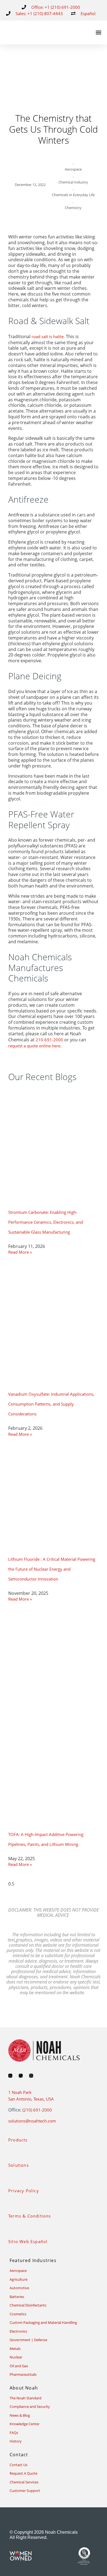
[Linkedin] (10, 2076)
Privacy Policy (24, 2191)
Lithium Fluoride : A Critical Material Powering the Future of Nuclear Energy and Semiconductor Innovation (52, 1569)
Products (18, 2140)
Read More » (20, 1252)
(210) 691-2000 (37, 2110)
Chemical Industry (73, 182)
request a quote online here (34, 1046)
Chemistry (73, 208)
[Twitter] (21, 2076)
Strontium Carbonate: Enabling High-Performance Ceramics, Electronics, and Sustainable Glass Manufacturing (46, 1222)
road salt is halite (48, 336)
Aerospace (73, 169)
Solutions (19, 2165)
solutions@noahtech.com (32, 2121)
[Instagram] (31, 2076)
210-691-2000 (49, 1040)
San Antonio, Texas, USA (31, 2099)
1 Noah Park (20, 2092)
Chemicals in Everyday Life (73, 195)
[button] (98, 33)
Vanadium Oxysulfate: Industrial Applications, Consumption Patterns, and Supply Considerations (51, 1404)
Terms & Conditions (30, 2216)
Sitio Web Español (28, 2241)
